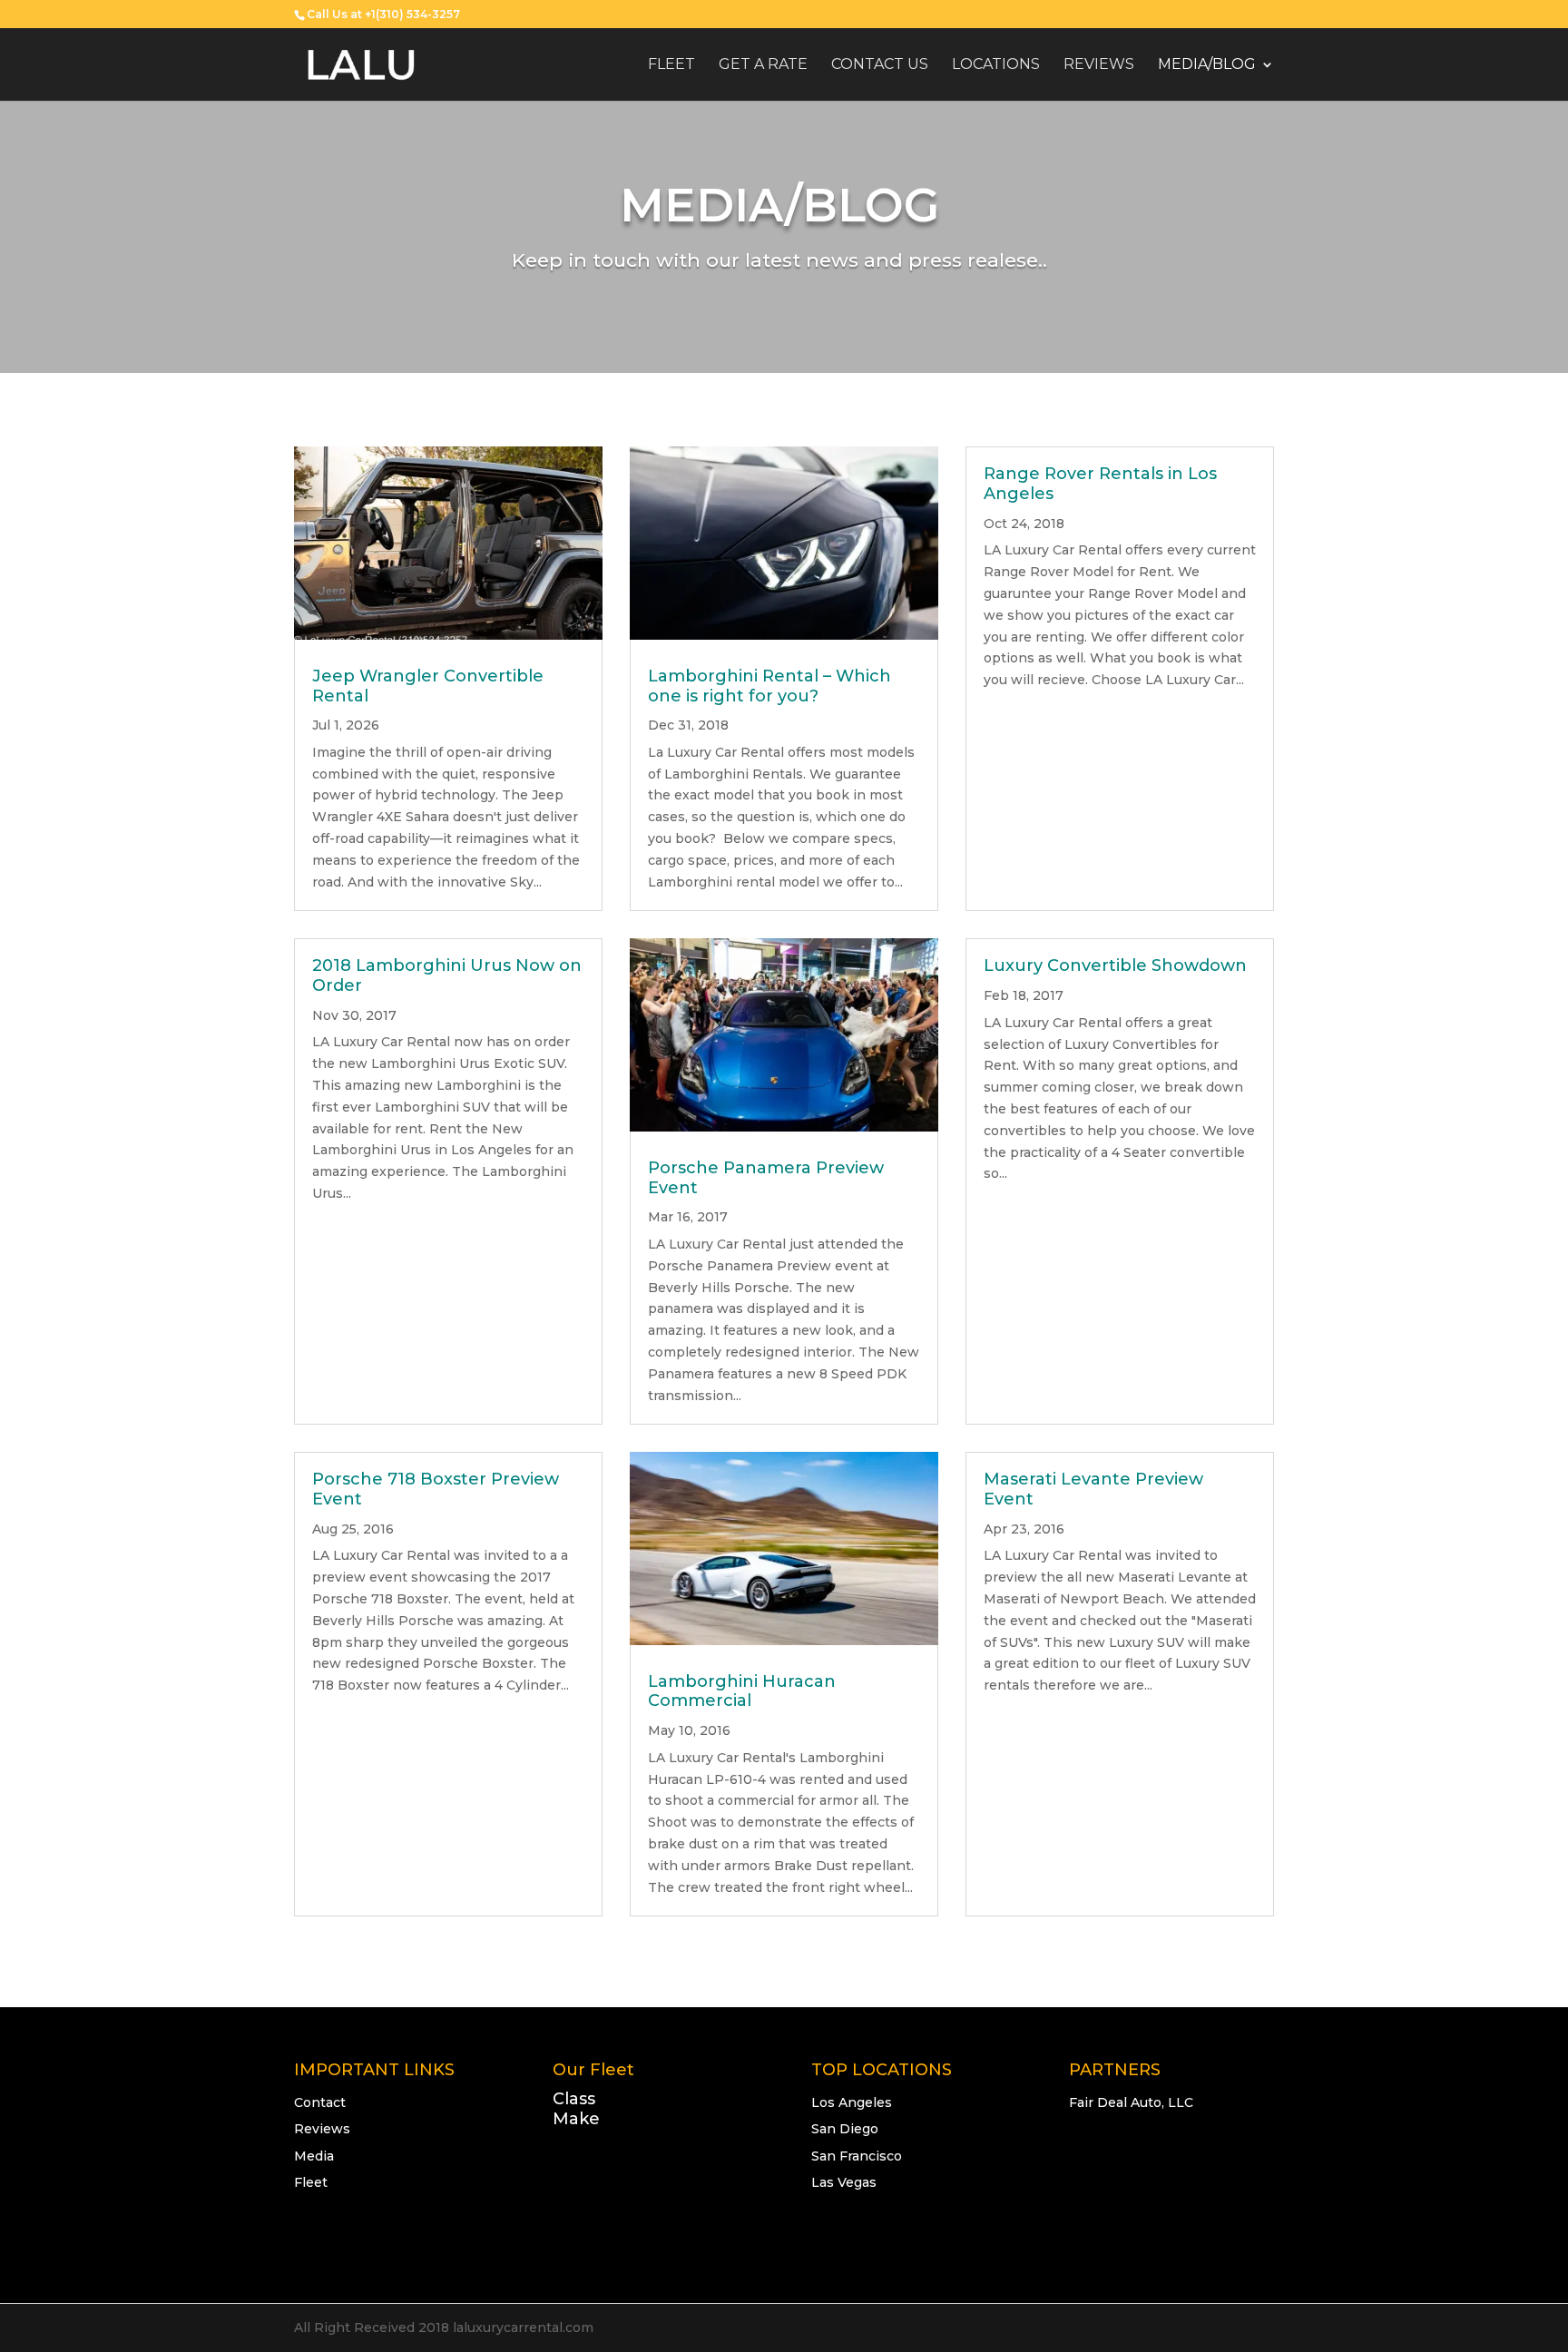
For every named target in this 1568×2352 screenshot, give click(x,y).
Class (574, 2099)
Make (576, 2119)
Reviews (1099, 65)
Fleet (671, 65)
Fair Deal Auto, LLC (1131, 2102)
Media (314, 2156)
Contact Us (880, 65)
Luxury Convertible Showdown (1115, 965)
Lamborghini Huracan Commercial (742, 1691)
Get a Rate (763, 65)
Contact (320, 2102)
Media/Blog (1207, 65)
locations (996, 65)
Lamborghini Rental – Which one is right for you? (769, 686)
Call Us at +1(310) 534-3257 (383, 14)
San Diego (845, 2129)
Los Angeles (852, 2102)
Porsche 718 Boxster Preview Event (436, 1489)
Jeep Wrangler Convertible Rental (428, 686)
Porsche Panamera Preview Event (766, 1178)
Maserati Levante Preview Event (1093, 1489)
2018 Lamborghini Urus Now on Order (447, 975)
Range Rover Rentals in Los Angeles (1100, 484)
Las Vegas (844, 2182)
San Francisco (857, 2156)
